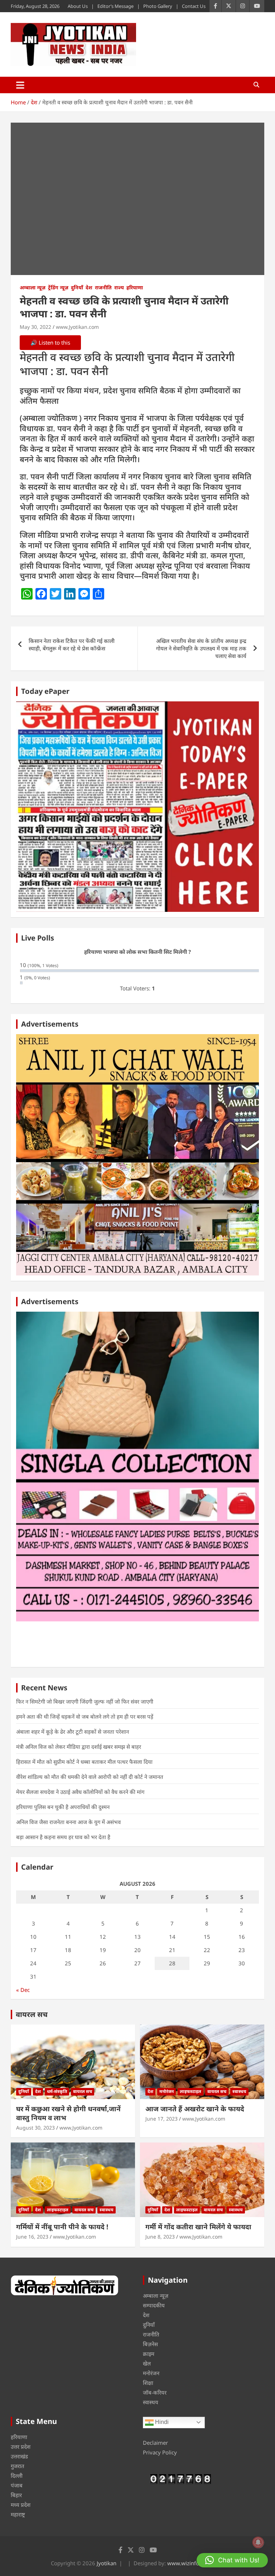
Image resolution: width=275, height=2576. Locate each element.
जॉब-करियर (155, 2392)
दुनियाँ (77, 287)
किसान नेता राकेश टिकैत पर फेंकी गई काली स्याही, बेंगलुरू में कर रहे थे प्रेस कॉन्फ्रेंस (72, 645)
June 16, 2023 (32, 2237)
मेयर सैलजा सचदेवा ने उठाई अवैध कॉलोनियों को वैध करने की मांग (80, 1792)
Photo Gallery (158, 6)
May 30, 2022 (35, 327)
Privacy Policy (160, 2452)
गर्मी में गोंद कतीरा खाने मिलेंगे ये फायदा (198, 2227)
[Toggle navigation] (20, 85)
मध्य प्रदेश (21, 2505)
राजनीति (103, 287)
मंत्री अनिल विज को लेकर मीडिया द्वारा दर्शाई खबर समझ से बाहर (79, 1747)
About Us (78, 6)
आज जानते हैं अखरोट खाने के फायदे (195, 2109)
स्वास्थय (239, 2091)
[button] (232, 2560)
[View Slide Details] (137, 807)
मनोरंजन (167, 2091)
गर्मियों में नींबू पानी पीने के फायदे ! (62, 2227)
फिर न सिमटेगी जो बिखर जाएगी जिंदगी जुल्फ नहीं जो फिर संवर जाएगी (85, 1701)
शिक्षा (148, 2383)
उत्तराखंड (19, 2456)
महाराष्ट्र (18, 2514)
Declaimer (155, 2443)
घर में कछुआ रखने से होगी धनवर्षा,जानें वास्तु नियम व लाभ (68, 2113)
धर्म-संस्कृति (57, 2091)
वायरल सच (32, 2014)
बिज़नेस (150, 2344)
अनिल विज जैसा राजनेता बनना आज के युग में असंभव (68, 1822)
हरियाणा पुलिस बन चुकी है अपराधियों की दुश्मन (63, 1807)
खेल (147, 2363)
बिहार (16, 2495)
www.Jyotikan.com (77, 327)
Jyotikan (107, 2563)
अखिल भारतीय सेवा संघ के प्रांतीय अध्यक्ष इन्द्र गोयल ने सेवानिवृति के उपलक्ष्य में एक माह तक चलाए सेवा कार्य (201, 648)
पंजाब (17, 2485)
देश (89, 287)
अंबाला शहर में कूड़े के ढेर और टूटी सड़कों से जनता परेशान (73, 1732)
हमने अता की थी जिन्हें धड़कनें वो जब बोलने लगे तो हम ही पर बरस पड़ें (85, 1716)
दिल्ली (17, 2476)
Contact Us (194, 6)
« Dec (23, 1990)
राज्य (119, 287)
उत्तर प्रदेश (21, 2447)
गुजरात (18, 2466)
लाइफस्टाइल (190, 2091)
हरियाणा (135, 287)
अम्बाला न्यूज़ (33, 287)
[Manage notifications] (258, 2542)
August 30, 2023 (35, 2128)
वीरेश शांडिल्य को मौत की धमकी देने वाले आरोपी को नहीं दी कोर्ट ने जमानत (90, 1777)
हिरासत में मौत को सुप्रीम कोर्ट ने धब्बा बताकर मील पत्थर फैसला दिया (84, 1762)
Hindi (161, 2422)
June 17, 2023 (161, 2119)
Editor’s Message (115, 6)
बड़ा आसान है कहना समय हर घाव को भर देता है (63, 1837)
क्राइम (149, 2354)
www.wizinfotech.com (194, 2563)
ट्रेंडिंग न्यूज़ (58, 287)
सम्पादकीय (154, 2305)
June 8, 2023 (160, 2237)
